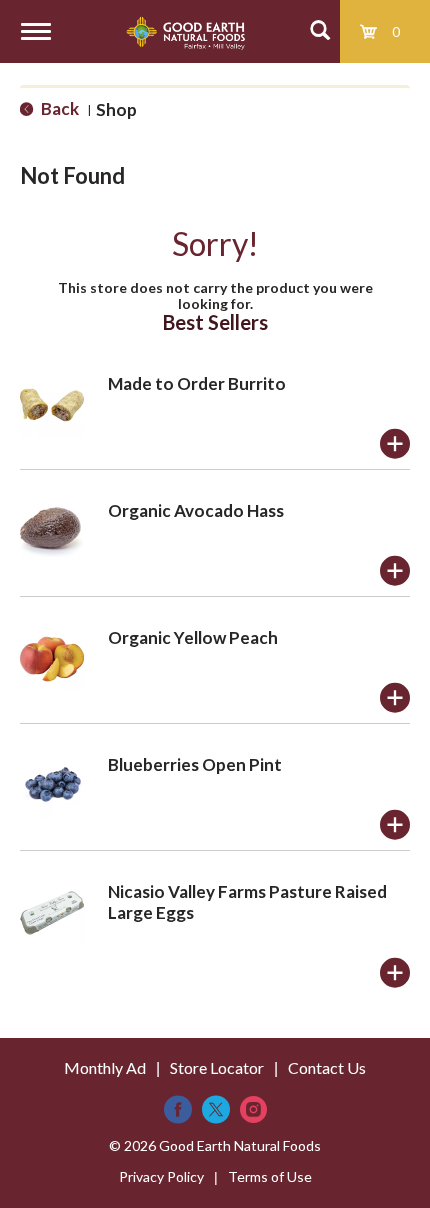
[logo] (185, 31)
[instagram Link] (253, 1109)
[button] (395, 444)
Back (58, 108)
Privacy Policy (161, 1176)
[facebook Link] (178, 1109)
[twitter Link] (216, 1109)
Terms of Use (270, 1176)
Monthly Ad (105, 1067)
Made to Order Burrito (197, 383)
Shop (116, 109)
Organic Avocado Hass (196, 510)
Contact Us (327, 1067)
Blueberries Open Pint (195, 764)
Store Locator (217, 1067)
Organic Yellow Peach (193, 637)
